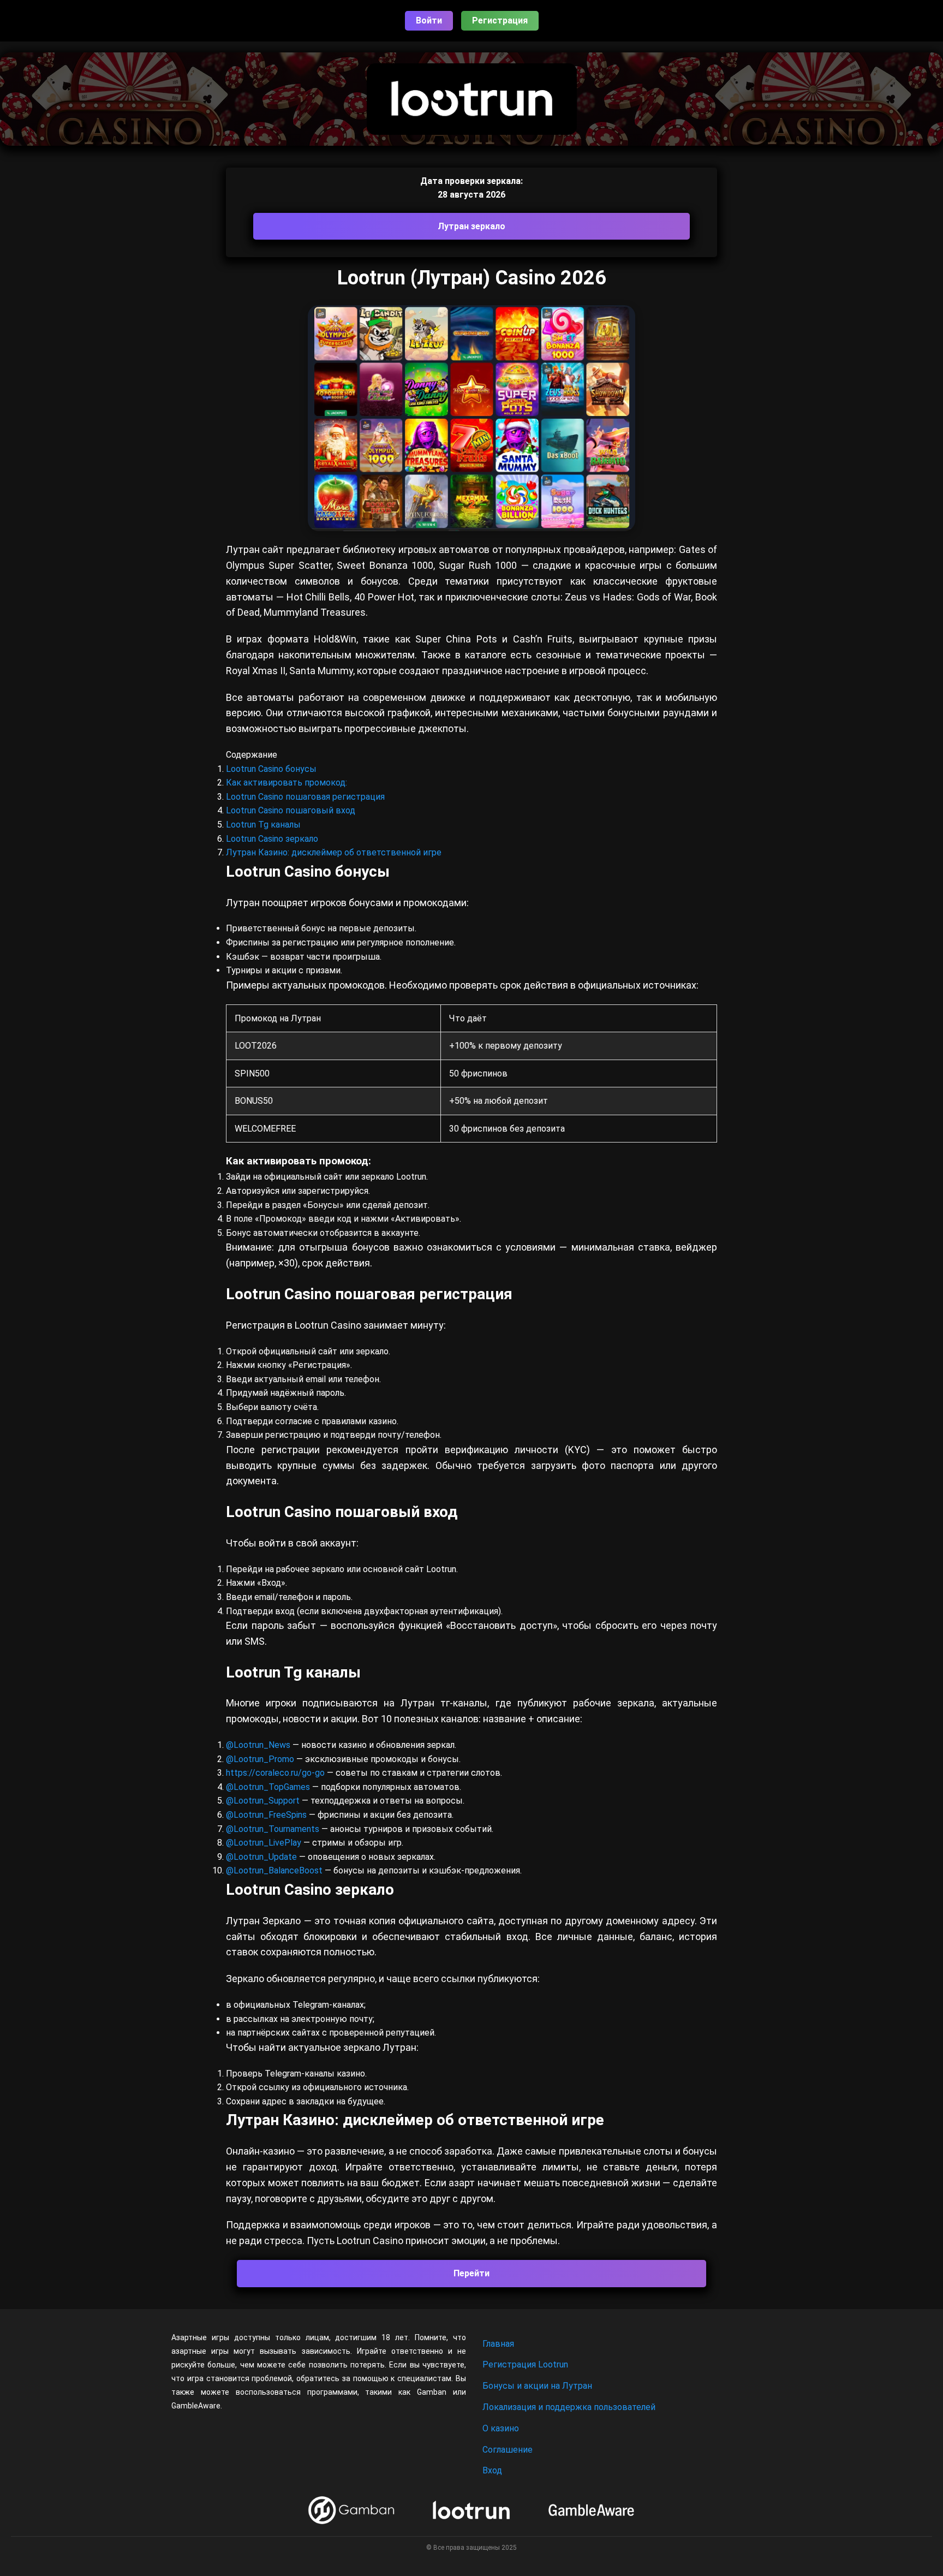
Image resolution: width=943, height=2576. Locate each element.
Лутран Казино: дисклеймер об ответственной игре (334, 852)
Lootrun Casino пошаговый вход (291, 810)
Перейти (471, 2273)
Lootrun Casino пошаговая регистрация (305, 797)
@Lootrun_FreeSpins (266, 1815)
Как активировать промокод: (287, 783)
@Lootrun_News (258, 1745)
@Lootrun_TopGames (269, 1787)
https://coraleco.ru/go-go (275, 1773)
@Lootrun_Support (263, 1801)
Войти (429, 20)
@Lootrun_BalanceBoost (274, 1870)
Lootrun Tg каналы (263, 825)
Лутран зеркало (471, 226)
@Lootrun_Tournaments (273, 1829)
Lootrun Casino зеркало (272, 839)
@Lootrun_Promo (261, 1759)
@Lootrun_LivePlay (265, 1843)
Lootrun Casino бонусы (271, 769)
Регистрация (500, 20)
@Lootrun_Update (261, 1857)
